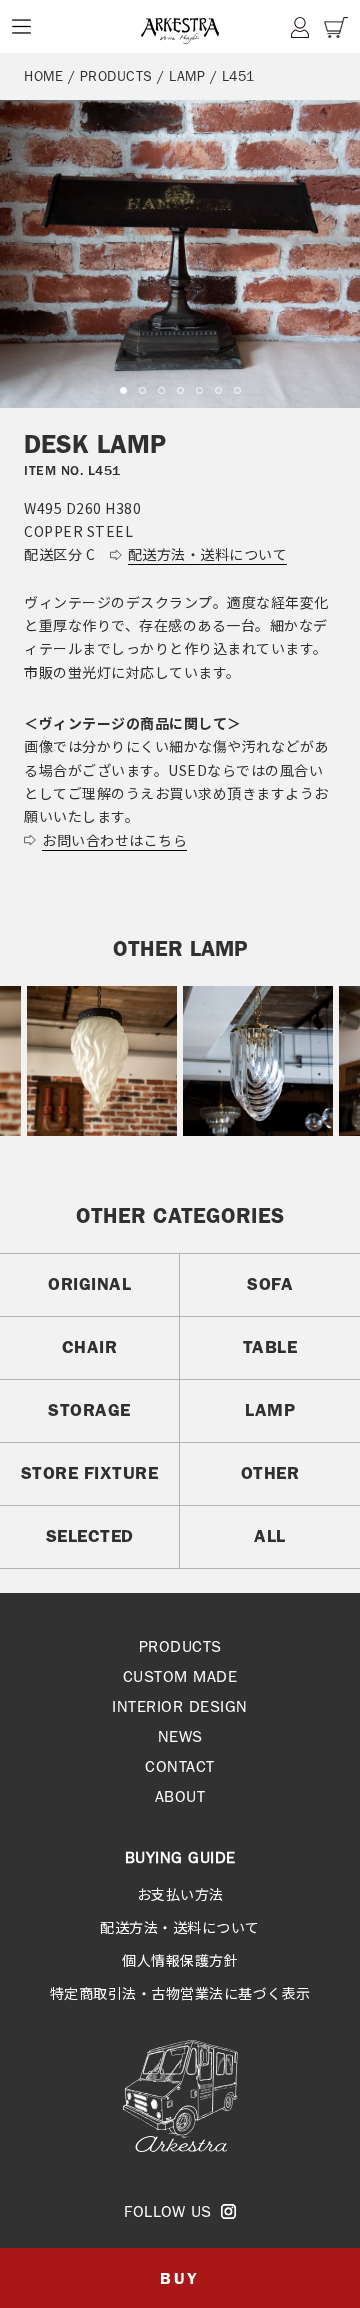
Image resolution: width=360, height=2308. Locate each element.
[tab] (123, 390)
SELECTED (90, 1536)
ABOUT (180, 1796)
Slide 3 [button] (161, 390)
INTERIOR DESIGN (180, 1706)
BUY (179, 2278)
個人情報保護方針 (180, 1960)
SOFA (270, 1284)
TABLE (270, 1347)
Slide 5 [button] (199, 390)
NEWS (180, 1736)
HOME (43, 76)
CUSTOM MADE (180, 1676)
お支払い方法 (180, 1894)
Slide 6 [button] (218, 390)
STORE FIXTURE (90, 1473)
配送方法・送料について (180, 1927)
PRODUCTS (116, 76)
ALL (270, 1536)
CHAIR (90, 1347)
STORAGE (89, 1410)
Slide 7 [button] (237, 390)
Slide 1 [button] (123, 390)
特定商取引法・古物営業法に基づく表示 (180, 1993)
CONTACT (180, 1766)
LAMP (187, 76)
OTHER (270, 1473)
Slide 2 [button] (142, 390)
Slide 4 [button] (180, 390)
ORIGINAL (89, 1284)
